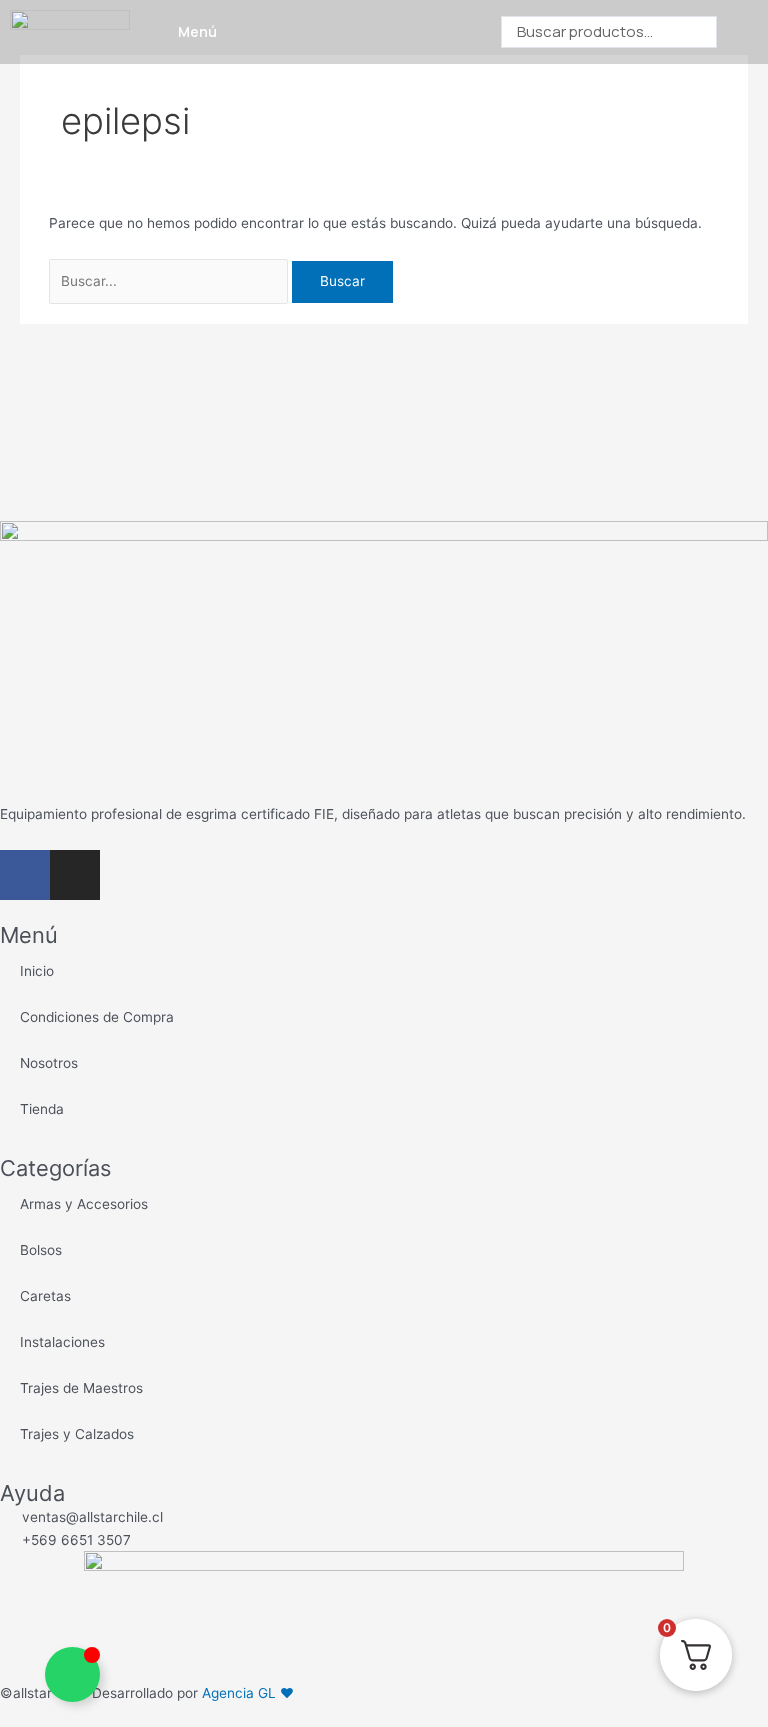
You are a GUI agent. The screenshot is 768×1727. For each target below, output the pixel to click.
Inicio (37, 971)
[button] (159, 32)
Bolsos (41, 1250)
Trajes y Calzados (77, 1434)
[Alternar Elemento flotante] (72, 1674)
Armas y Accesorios (84, 1204)
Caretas (45, 1296)
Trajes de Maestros (81, 1388)
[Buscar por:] (170, 281)
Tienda (42, 1109)
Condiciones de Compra (97, 1017)
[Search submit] (737, 32)
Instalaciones (62, 1342)
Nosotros (49, 1063)
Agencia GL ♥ (248, 1693)
